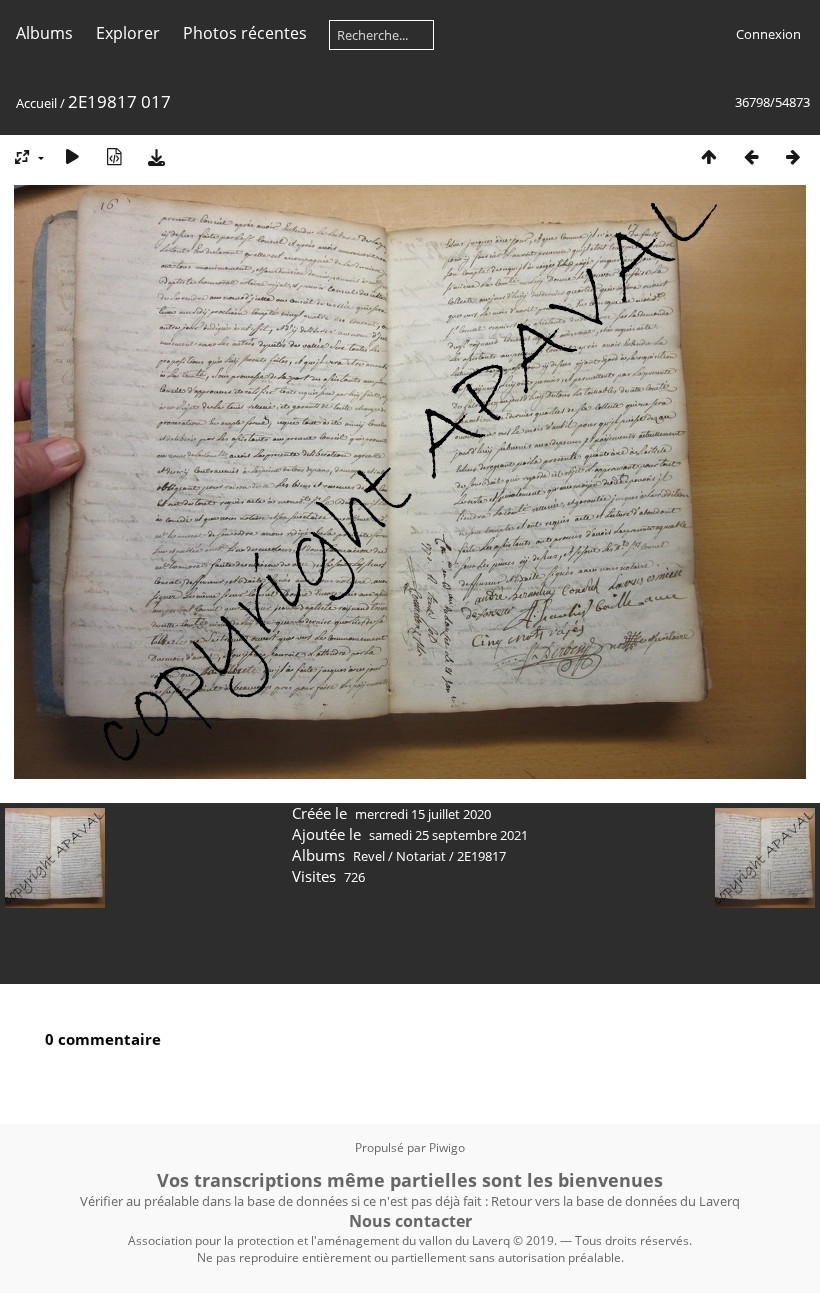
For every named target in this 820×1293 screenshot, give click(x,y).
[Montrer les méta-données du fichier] (114, 156)
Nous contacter (410, 1221)
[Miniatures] (709, 156)
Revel (369, 856)
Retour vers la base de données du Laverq (615, 1201)
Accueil (36, 103)
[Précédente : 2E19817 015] (751, 156)
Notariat (421, 856)
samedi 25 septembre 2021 (448, 835)
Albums (44, 33)
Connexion (768, 34)
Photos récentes (245, 33)
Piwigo (447, 1147)
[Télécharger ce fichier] (156, 156)
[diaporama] (72, 156)
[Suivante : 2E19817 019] (793, 156)
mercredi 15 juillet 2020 (423, 814)
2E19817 (481, 856)
